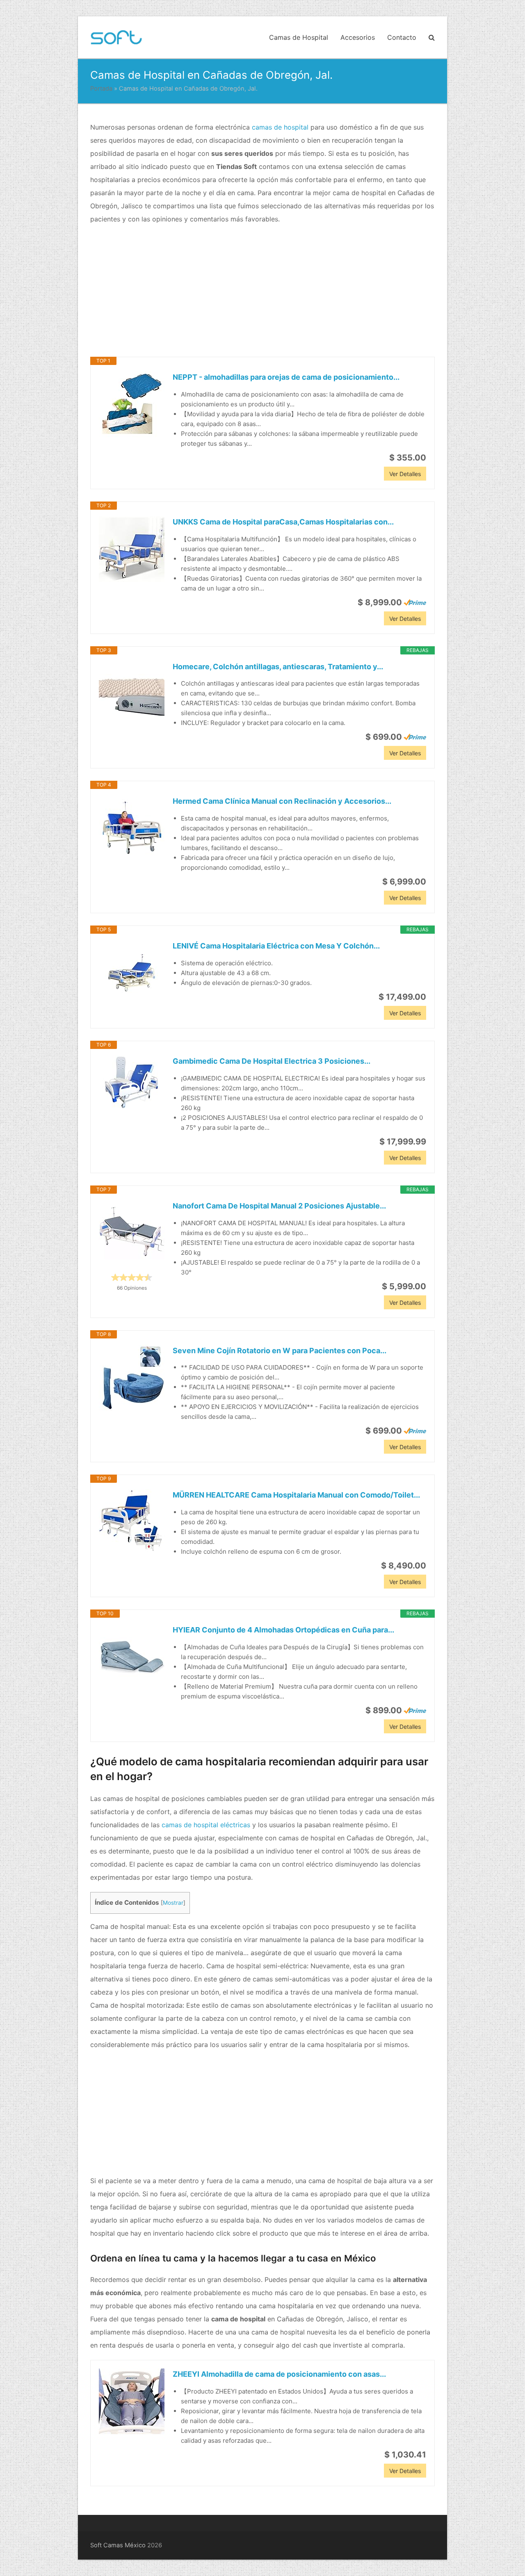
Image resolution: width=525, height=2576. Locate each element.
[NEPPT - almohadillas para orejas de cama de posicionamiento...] (132, 404)
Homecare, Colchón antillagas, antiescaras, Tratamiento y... (278, 667)
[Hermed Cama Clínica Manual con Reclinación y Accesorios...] (132, 828)
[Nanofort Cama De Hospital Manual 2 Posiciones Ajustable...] (132, 1233)
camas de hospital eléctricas (206, 1825)
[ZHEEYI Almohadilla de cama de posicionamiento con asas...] (132, 2401)
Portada (101, 89)
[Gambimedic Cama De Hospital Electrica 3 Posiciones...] (132, 1082)
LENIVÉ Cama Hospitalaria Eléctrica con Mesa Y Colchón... (276, 946)
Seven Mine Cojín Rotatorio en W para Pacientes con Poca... (280, 1351)
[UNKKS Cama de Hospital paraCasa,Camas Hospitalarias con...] (132, 549)
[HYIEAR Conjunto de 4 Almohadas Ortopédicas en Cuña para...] (132, 1657)
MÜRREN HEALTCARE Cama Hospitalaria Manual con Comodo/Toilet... (296, 1495)
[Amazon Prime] (415, 602)
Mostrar (173, 1903)
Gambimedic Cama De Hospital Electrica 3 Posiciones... (272, 1061)
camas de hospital (280, 127)
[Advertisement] (262, 291)
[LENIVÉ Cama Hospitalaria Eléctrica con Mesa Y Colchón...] (132, 973)
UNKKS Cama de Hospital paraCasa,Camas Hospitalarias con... (283, 522)
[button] (432, 37)
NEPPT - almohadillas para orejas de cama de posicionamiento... (286, 377)
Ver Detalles (405, 474)
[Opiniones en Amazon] (132, 1277)
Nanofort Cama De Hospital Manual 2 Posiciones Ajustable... (279, 1206)
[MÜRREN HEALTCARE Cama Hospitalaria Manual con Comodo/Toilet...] (132, 1522)
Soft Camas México (118, 2545)
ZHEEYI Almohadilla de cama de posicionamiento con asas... (279, 2374)
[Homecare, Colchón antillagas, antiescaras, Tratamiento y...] (132, 694)
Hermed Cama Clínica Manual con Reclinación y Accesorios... (282, 801)
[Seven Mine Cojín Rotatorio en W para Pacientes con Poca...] (132, 1378)
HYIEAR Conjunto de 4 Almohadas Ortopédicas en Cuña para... (283, 1630)
